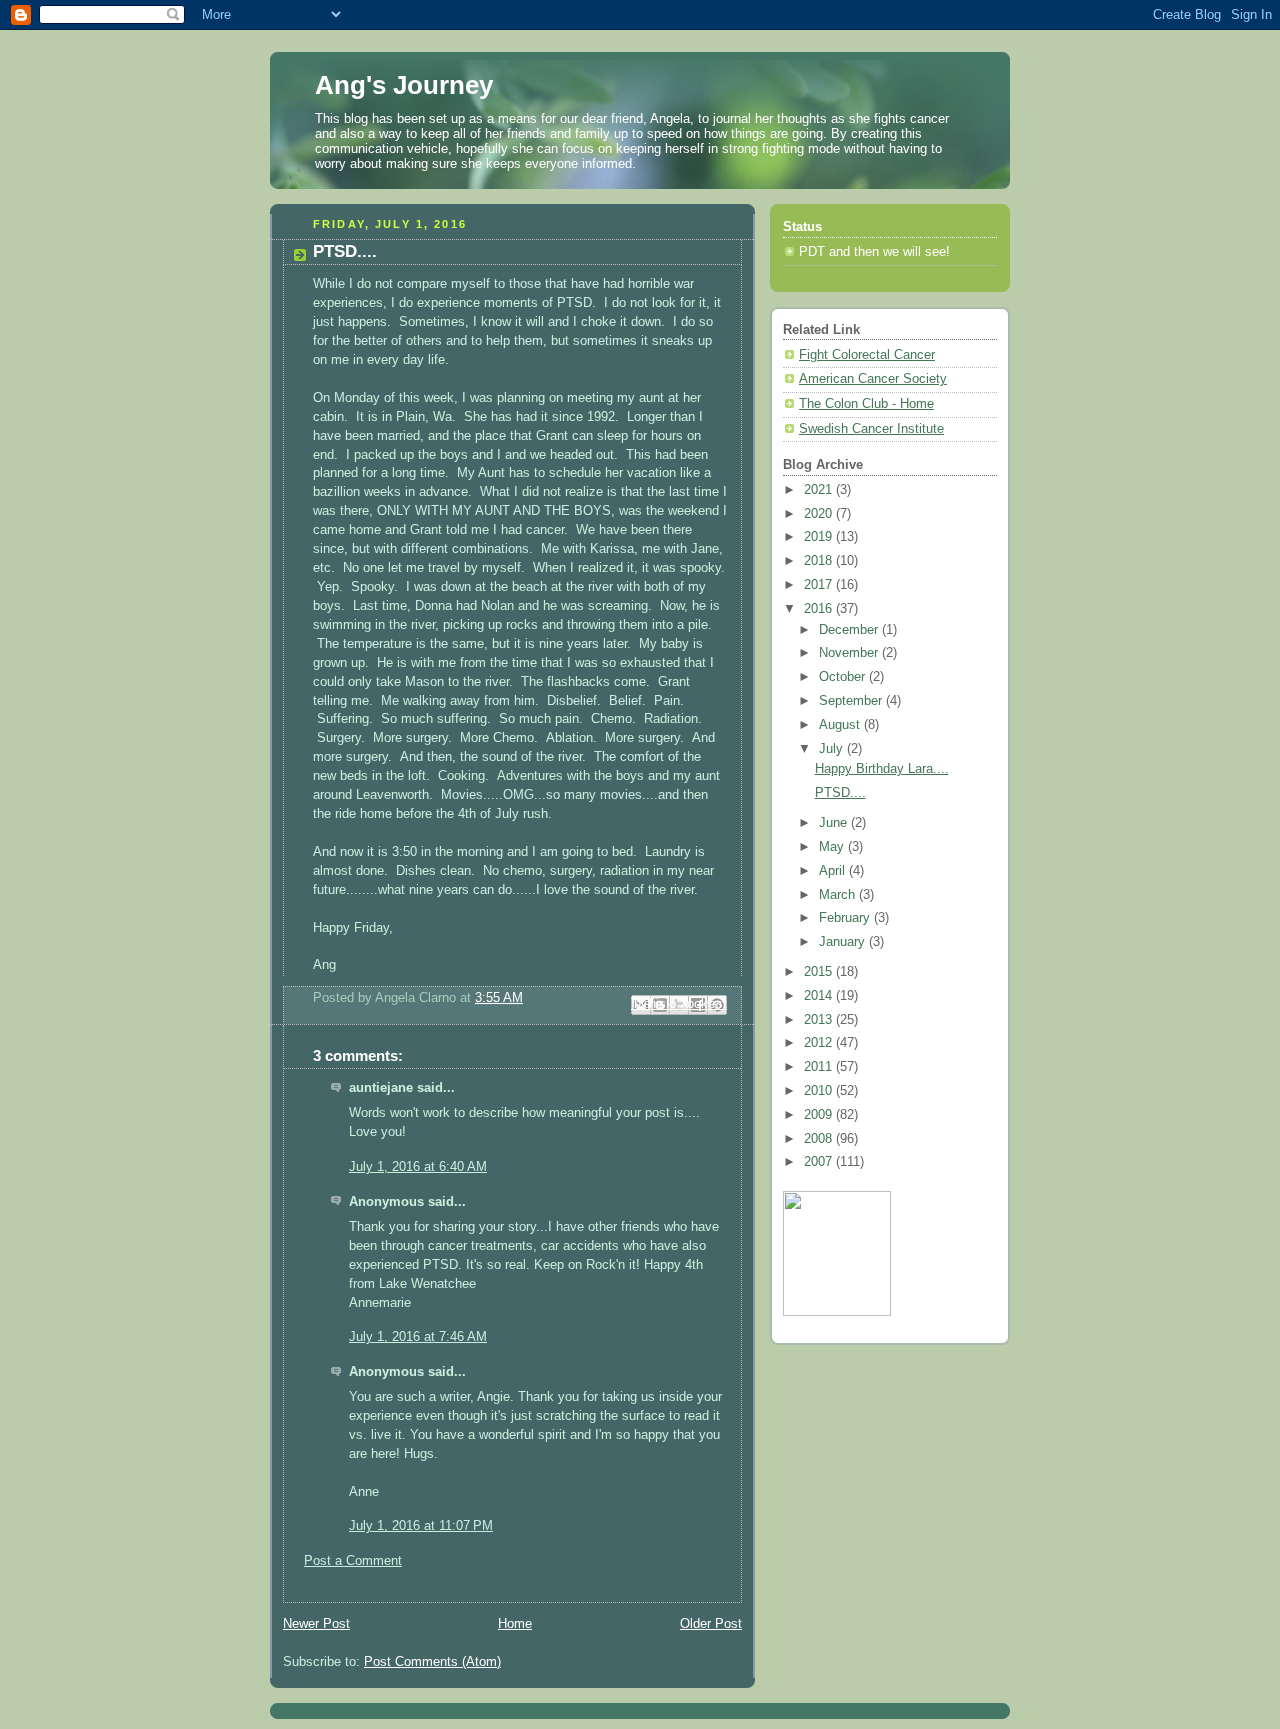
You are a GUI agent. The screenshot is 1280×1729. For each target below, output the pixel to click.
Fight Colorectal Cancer (867, 355)
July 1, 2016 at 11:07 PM (421, 1526)
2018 (820, 561)
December (850, 630)
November (850, 653)
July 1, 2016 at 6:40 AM (418, 1167)
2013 (820, 1020)
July (833, 749)
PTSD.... (840, 793)
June (835, 823)
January (844, 942)
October (844, 677)
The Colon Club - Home (866, 404)
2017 (820, 585)
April (834, 871)
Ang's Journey (404, 85)
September (852, 701)
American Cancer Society (873, 379)
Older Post (711, 1624)
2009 (820, 1115)
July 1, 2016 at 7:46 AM (418, 1337)
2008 (820, 1139)
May (833, 847)
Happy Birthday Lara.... (882, 769)
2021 (820, 490)
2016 (820, 609)
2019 (820, 537)
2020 (820, 514)
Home (515, 1624)
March (839, 895)
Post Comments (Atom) (432, 1662)
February (846, 918)
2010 (820, 1091)
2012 (820, 1043)
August (841, 725)
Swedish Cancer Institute (871, 429)
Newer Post (316, 1624)
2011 (820, 1067)
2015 (820, 972)
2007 (820, 1162)
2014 (820, 996)
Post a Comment (353, 1561)
